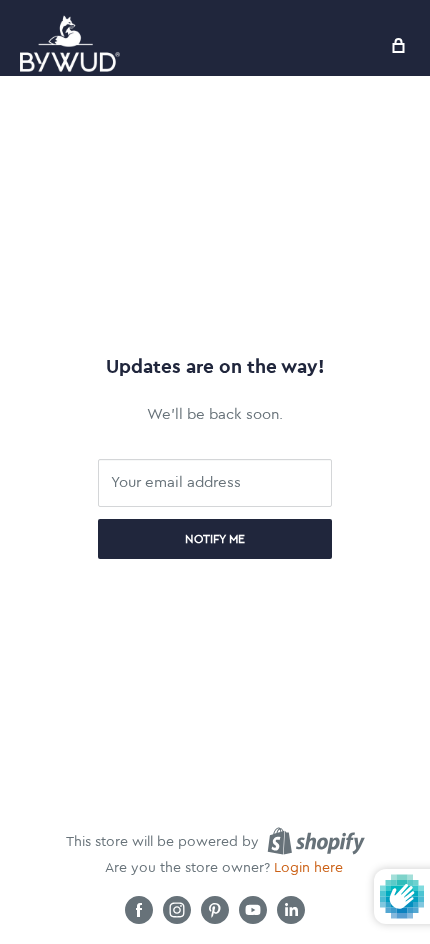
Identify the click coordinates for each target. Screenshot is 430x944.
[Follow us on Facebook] (139, 910)
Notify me (215, 539)
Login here (308, 868)
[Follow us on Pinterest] (215, 910)
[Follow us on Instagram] (177, 910)
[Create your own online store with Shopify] (316, 841)
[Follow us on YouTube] (253, 910)
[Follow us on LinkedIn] (291, 910)
